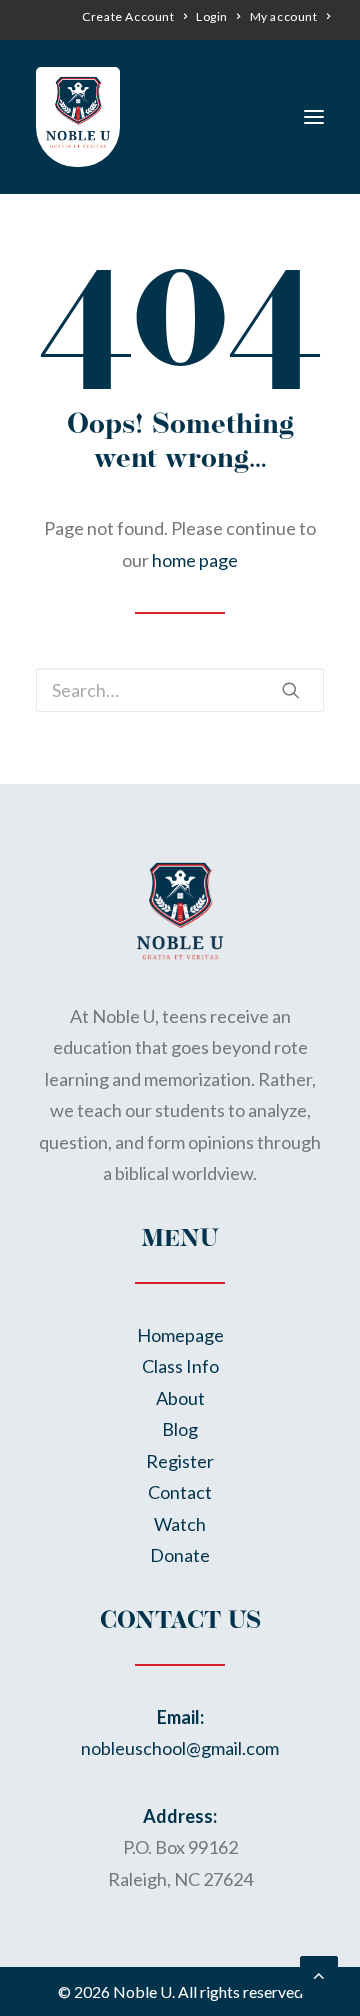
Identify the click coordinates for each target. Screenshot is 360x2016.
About (180, 1398)
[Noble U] (78, 112)
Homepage (180, 1335)
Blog (180, 1429)
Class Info (180, 1366)
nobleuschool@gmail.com (180, 1748)
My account (284, 16)
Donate (180, 1555)
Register (180, 1461)
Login (212, 16)
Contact (180, 1492)
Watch (180, 1524)
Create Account (128, 16)
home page (195, 560)
